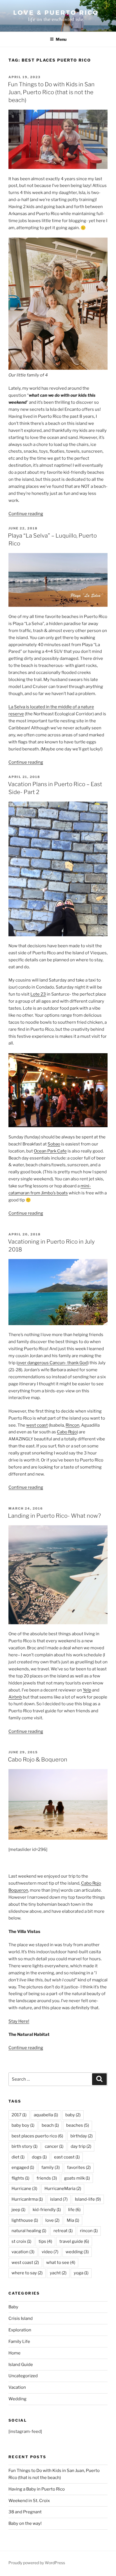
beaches (78, 2125)
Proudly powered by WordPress (37, 2563)
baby (73, 2115)
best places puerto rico (37, 2136)
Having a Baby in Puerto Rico (37, 2489)
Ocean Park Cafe (50, 1151)
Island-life (88, 2199)
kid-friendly (47, 2210)
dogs (39, 2157)
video (50, 2252)
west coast (37, 1425)
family (51, 2167)
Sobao (54, 1144)
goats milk (77, 2178)
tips (45, 2241)
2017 (19, 2115)
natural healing (29, 2231)
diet (18, 2157)
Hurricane (24, 2189)
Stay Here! (19, 2021)
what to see (61, 2263)
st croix (21, 2241)
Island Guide (21, 2365)
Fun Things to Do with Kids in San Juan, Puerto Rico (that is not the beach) (51, 92)
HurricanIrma (27, 2199)
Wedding (17, 2399)
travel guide (74, 2241)
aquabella (46, 2115)
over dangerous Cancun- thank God (53, 1363)
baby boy (23, 2125)
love (52, 2220)
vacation (23, 2252)
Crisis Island (21, 2318)
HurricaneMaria (63, 2189)
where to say (27, 2273)
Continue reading (26, 514)
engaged (23, 2167)
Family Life (19, 2342)
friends (47, 2178)
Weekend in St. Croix (29, 2501)
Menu (61, 39)
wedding (77, 2252)
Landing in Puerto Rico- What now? (54, 1516)
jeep (18, 2210)
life (74, 2210)
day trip (81, 2146)
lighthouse (25, 2220)
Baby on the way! (25, 2523)
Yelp (87, 1690)
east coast (67, 2157)
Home (14, 2353)
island (59, 2199)
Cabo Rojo (67, 1432)
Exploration (20, 2330)
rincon (89, 2231)
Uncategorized (23, 2376)
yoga (81, 2273)
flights (20, 2178)
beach (50, 2125)
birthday (82, 2136)
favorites (79, 2167)
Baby (13, 2307)
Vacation (17, 2387)
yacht (58, 2273)
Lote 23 (38, 994)
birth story (24, 2146)
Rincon (72, 1425)
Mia (73, 2220)
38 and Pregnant (25, 2512)
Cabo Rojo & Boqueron (38, 1760)
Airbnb (15, 1697)
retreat (63, 2231)
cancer (54, 2146)
